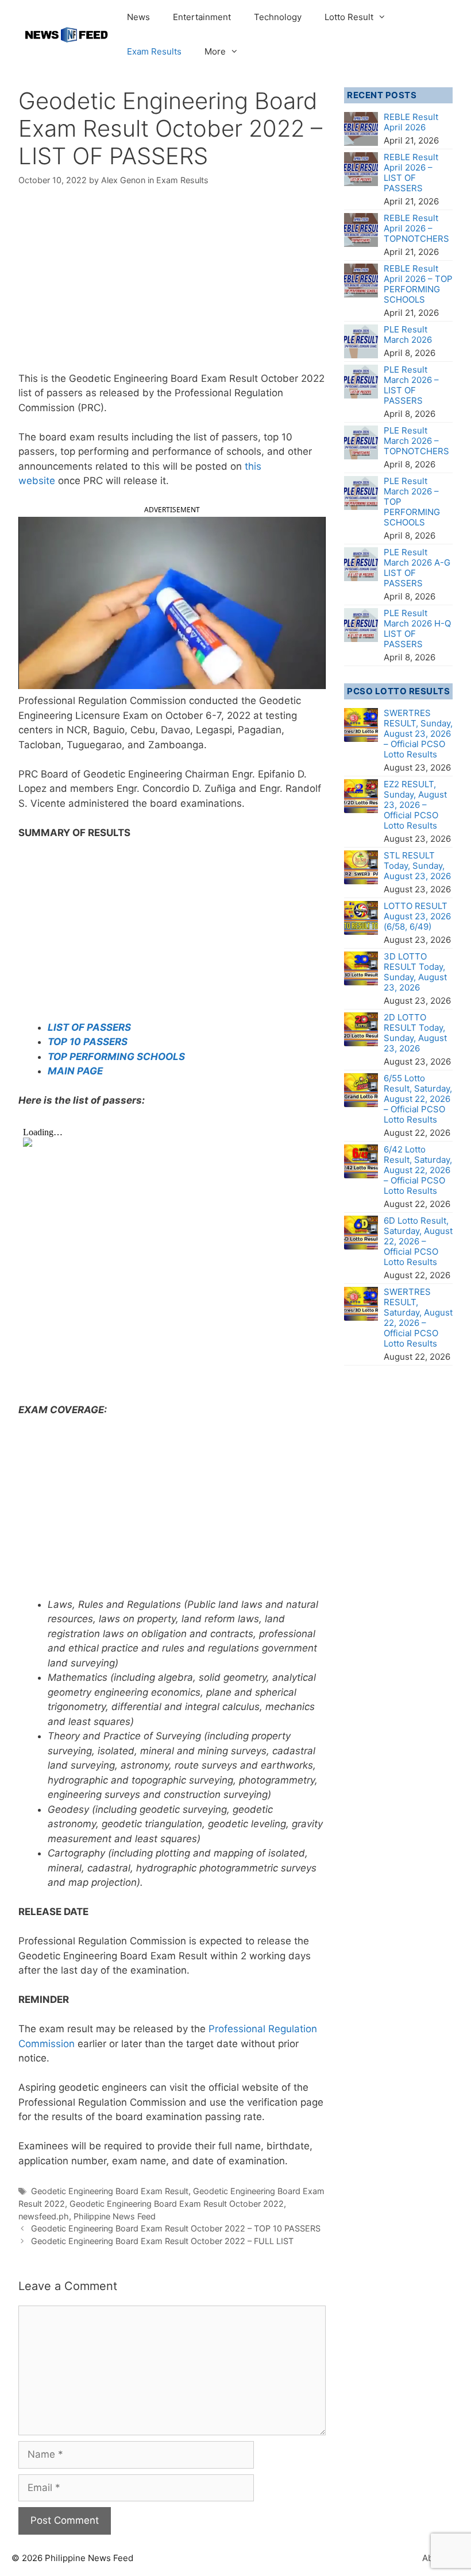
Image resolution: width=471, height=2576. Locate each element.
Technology (278, 17)
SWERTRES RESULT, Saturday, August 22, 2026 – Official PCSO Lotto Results (418, 1318)
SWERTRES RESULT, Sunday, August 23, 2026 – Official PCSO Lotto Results (418, 734)
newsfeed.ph (44, 2216)
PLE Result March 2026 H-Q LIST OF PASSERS (417, 628)
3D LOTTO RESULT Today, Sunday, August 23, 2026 (415, 972)
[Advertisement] (172, 287)
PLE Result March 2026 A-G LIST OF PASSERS (417, 568)
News (138, 17)
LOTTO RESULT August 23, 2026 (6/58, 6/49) (417, 916)
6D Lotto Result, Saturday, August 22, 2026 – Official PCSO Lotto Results (418, 1241)
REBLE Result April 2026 (411, 122)
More (215, 51)
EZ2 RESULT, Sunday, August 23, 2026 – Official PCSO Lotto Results (415, 805)
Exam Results (154, 51)
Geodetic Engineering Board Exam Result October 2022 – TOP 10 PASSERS (176, 2228)
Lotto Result (349, 17)
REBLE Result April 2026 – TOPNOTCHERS (416, 228)
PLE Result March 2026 (408, 334)
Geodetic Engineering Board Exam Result (110, 2191)
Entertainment (202, 17)
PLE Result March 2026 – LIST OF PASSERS (411, 385)
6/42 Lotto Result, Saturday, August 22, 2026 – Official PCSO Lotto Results (418, 1170)
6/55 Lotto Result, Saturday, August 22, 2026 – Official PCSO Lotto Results (418, 1099)
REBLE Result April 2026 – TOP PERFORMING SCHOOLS (418, 284)
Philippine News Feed (115, 2216)
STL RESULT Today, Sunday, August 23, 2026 (417, 866)
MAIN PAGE (75, 1071)
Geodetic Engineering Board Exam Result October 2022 (177, 2204)
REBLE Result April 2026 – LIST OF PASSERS (411, 173)
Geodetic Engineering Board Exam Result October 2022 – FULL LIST (162, 2241)
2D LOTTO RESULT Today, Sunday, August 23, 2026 (415, 1033)
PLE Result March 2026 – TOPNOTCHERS (416, 441)
